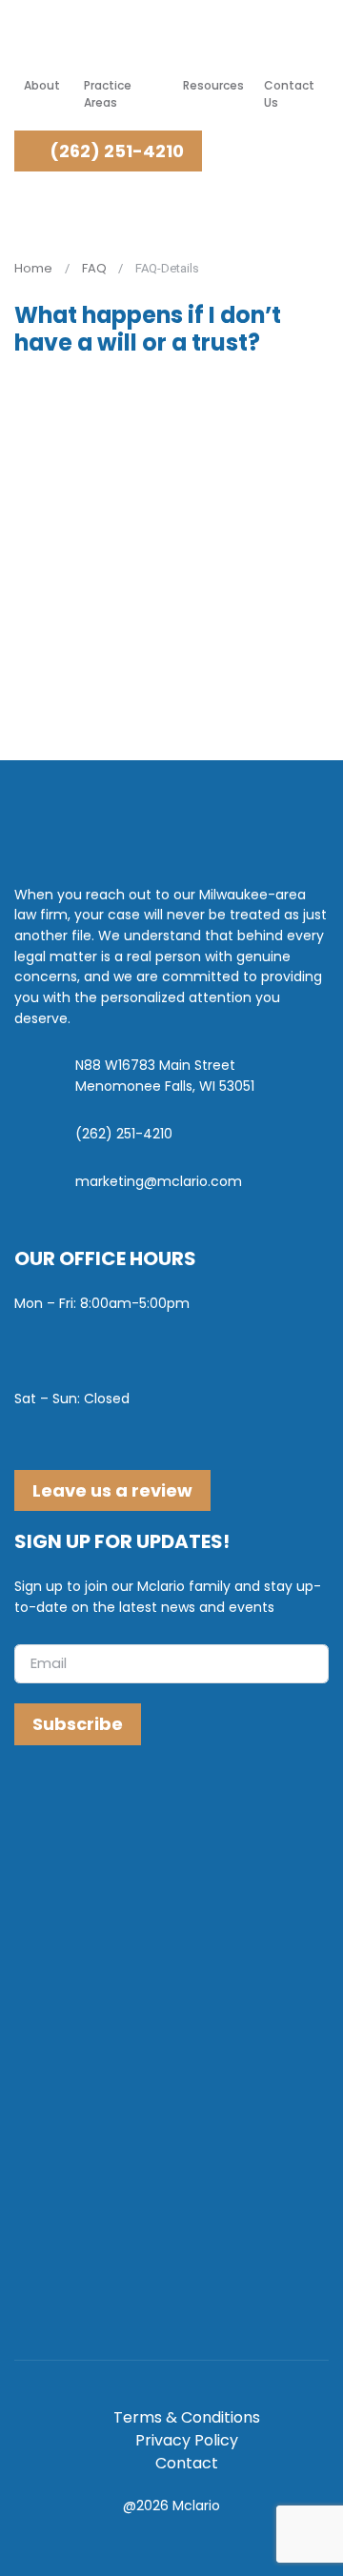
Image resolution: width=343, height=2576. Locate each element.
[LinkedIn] (70, 1806)
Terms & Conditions (187, 2417)
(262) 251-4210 (115, 151)
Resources (213, 85)
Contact (187, 2463)
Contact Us (289, 94)
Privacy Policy (187, 2440)
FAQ (94, 268)
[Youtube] (107, 1806)
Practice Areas (108, 94)
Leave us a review (112, 1490)
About (42, 85)
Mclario (196, 2506)
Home (33, 268)
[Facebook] (33, 1806)
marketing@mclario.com (159, 1181)
